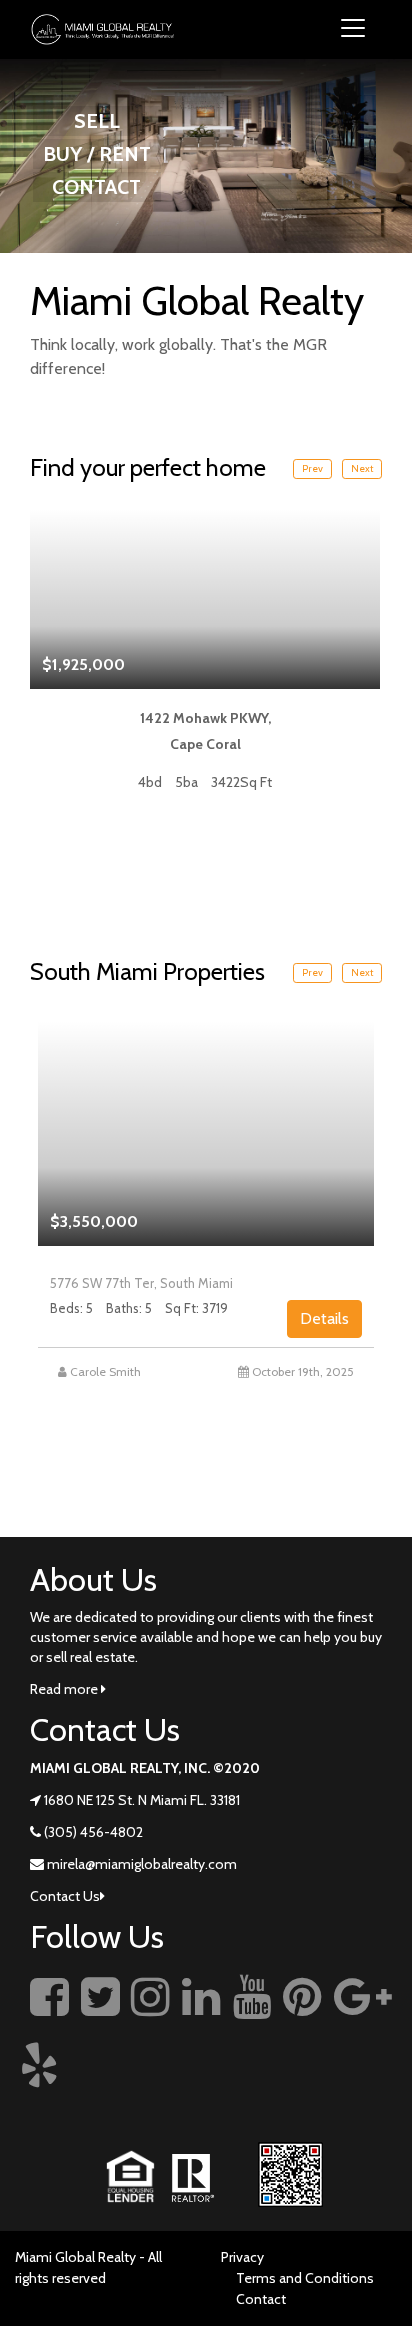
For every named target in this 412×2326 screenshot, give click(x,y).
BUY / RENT (97, 154)
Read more (65, 1689)
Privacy (242, 2257)
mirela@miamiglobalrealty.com (142, 1864)
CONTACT (96, 187)
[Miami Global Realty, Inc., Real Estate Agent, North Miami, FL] (367, 2087)
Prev (312, 468)
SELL (97, 121)
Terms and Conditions (305, 2278)
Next (362, 468)
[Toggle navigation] (353, 29)
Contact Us (65, 1896)
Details (324, 1318)
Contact (261, 2299)
